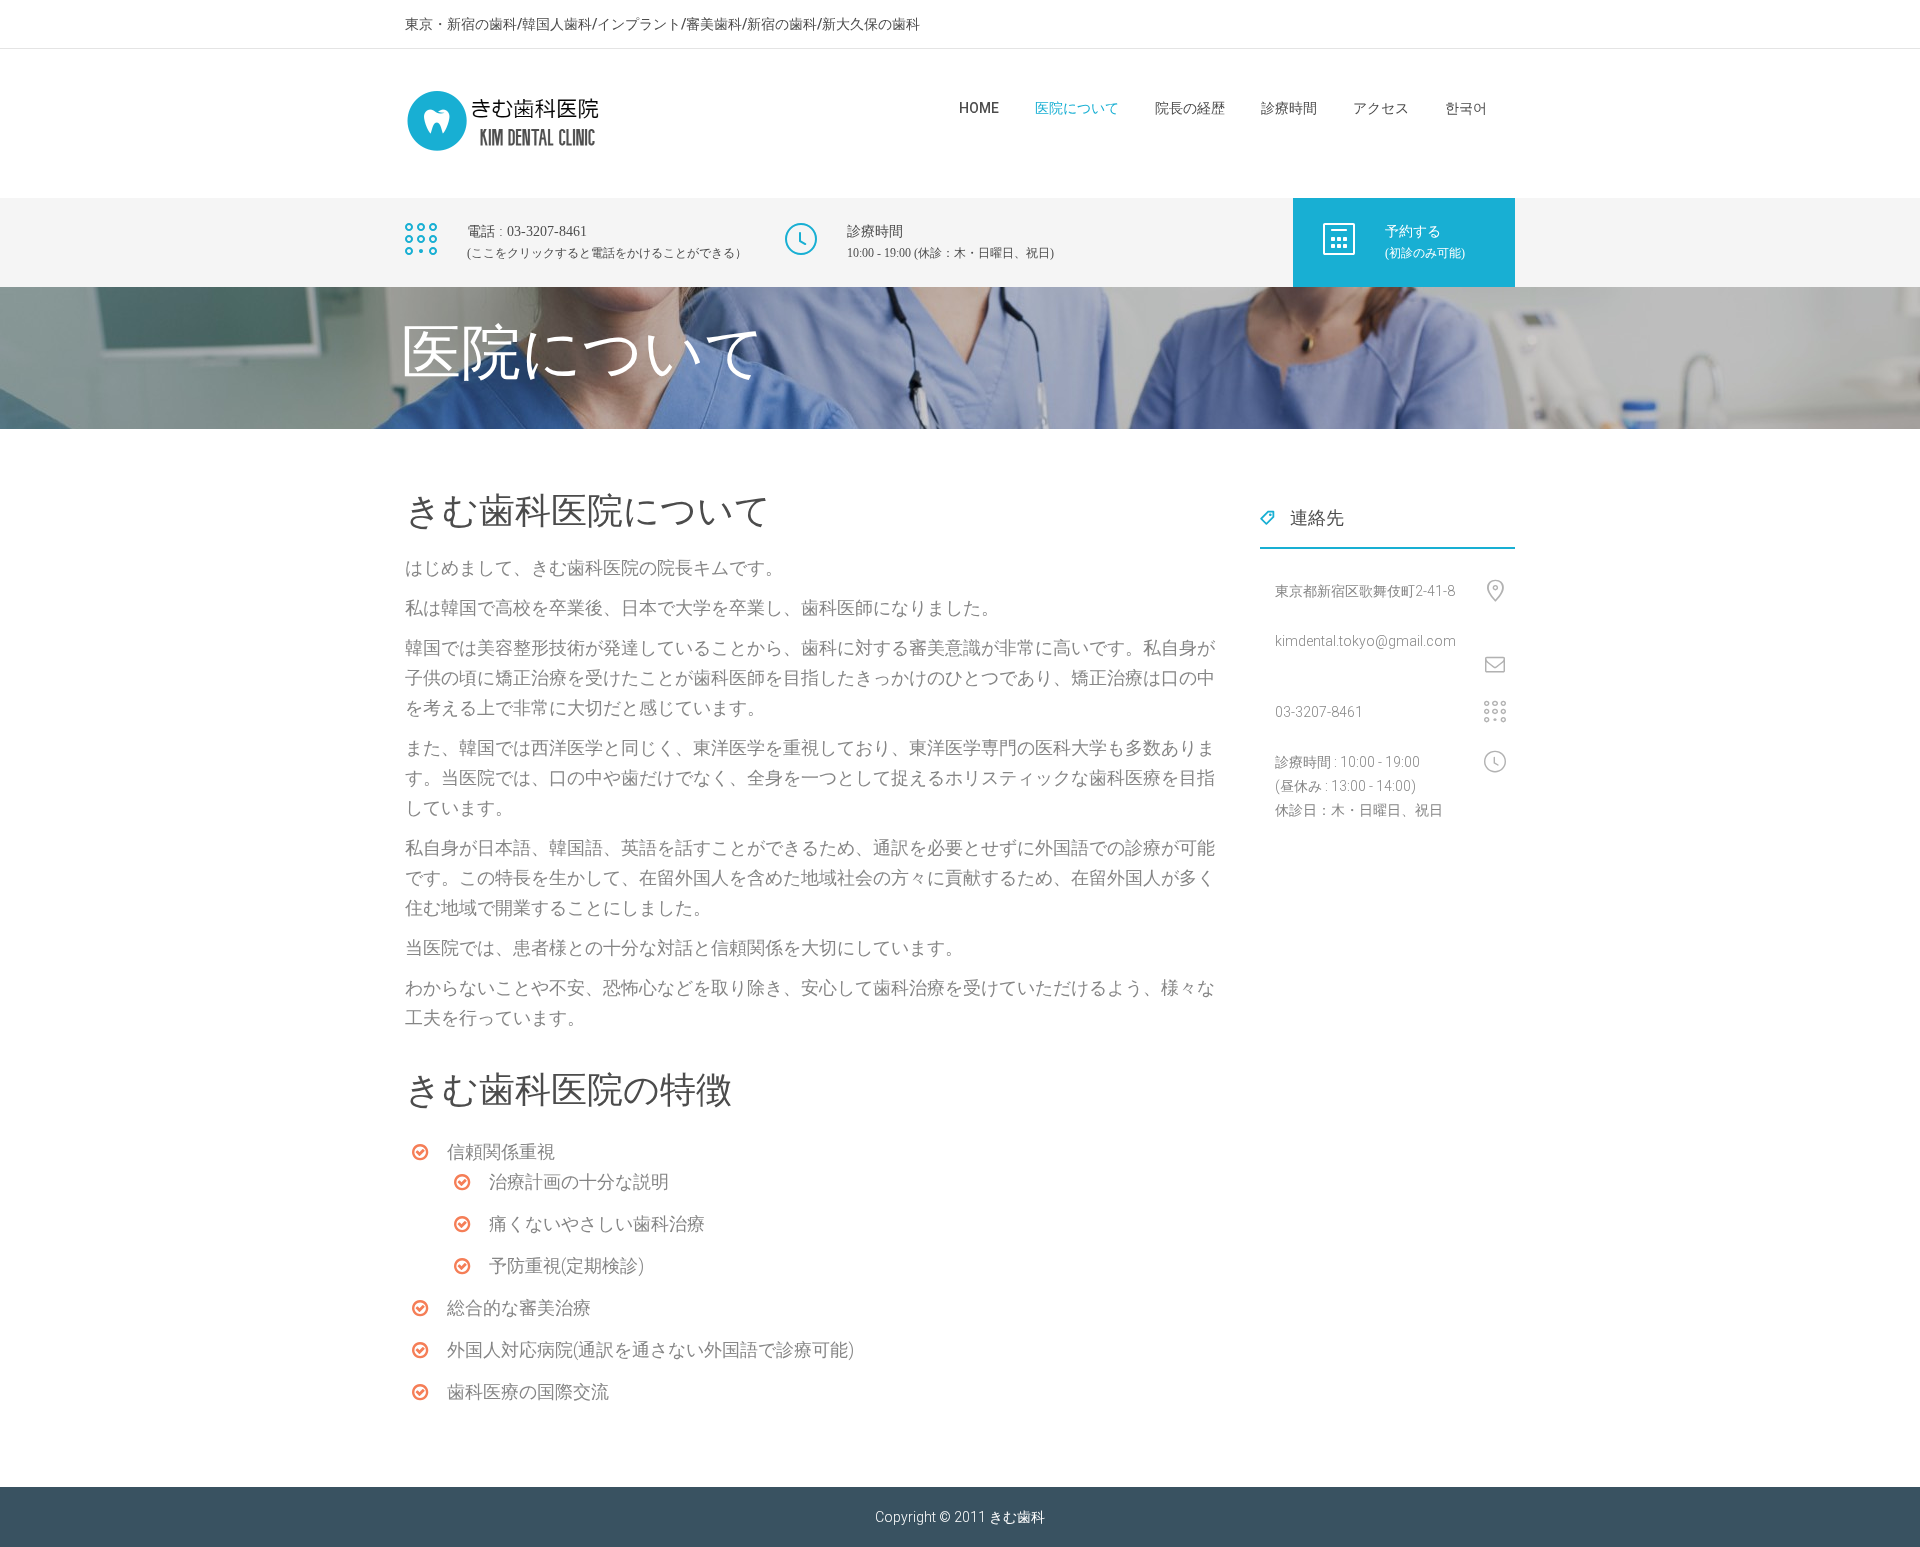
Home (979, 108)
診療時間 (1289, 108)
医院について (1077, 108)
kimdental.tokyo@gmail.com (1365, 641)
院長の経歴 (1190, 108)
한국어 (1466, 108)
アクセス (1381, 108)
